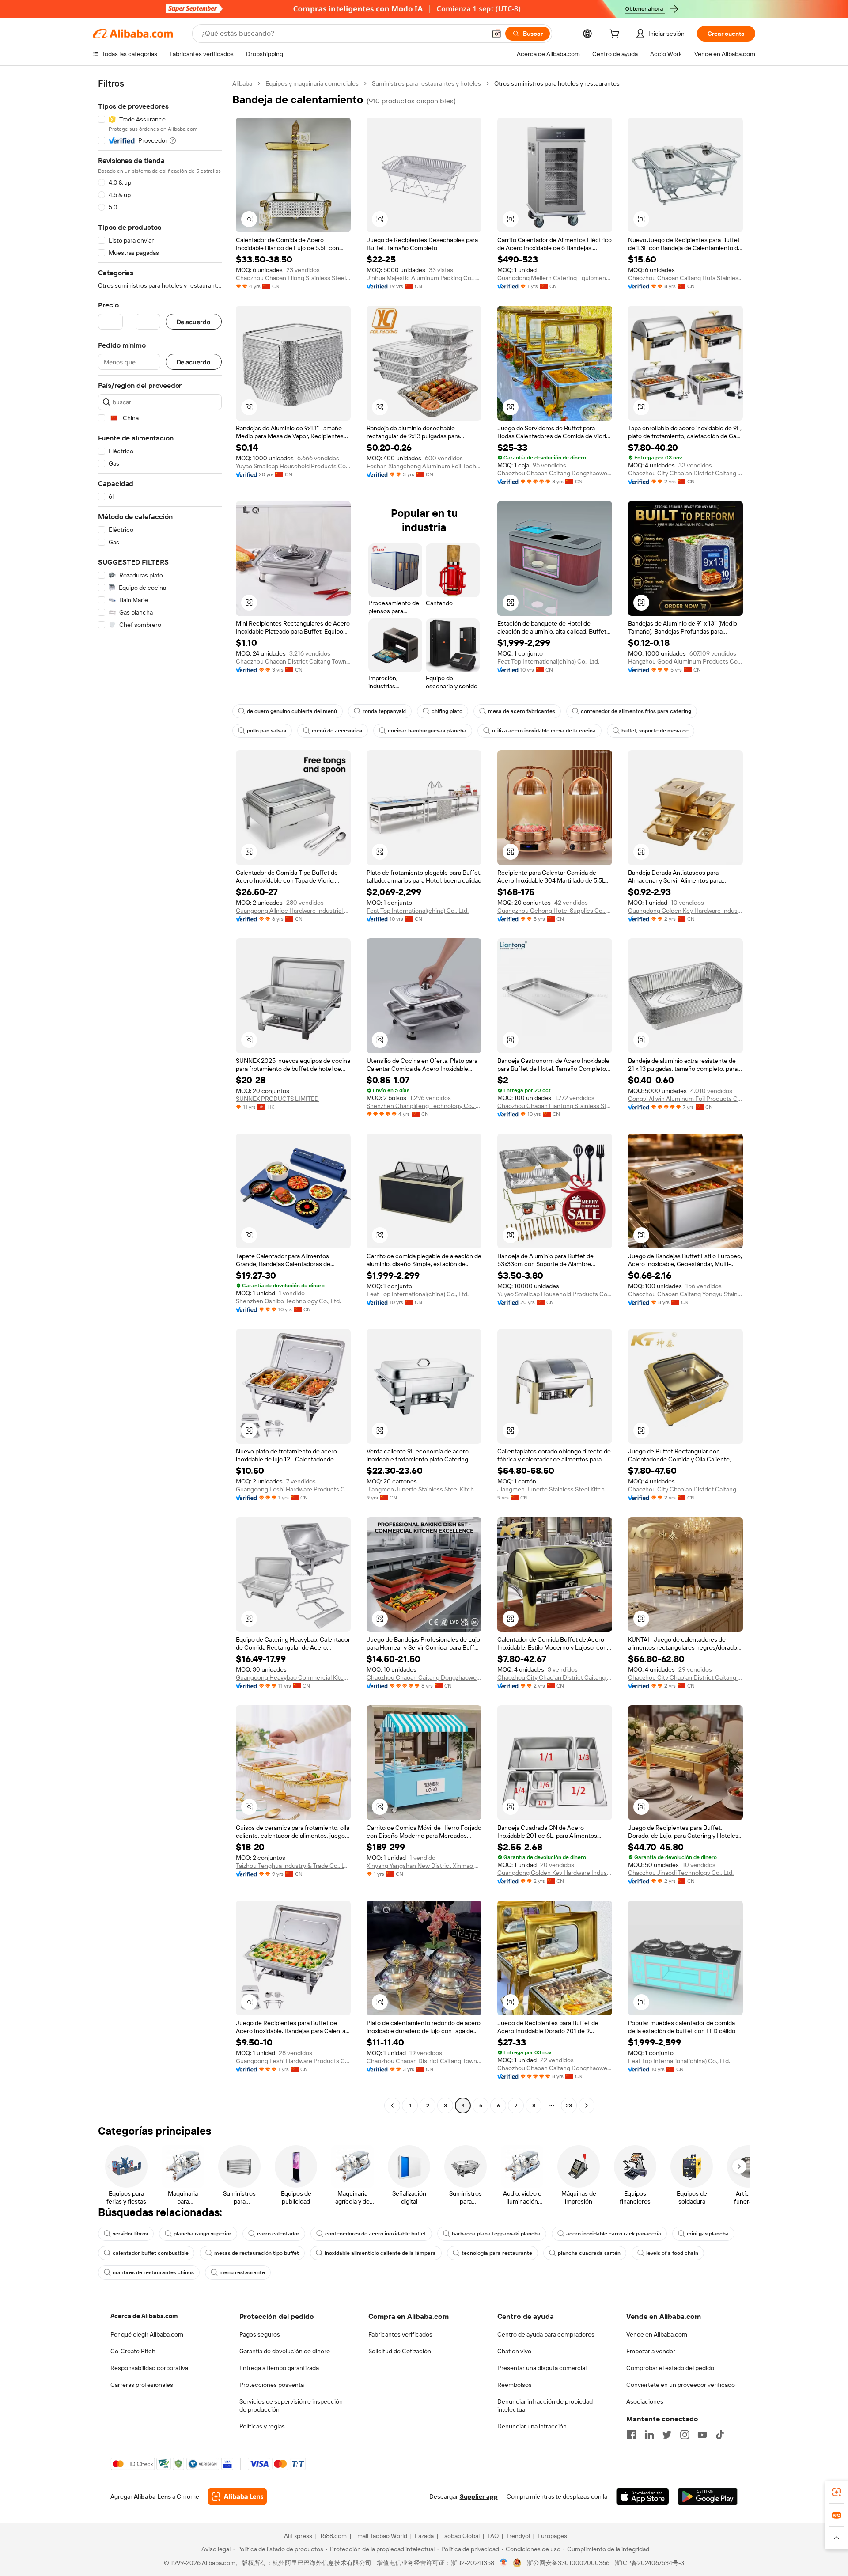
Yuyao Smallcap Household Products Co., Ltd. (293, 466)
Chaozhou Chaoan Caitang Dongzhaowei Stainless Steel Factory (555, 473)
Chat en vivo (514, 2351)
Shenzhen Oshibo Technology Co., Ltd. (288, 1301)
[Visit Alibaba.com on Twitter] (667, 2435)
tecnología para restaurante (497, 2253)
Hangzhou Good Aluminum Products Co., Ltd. (685, 661)
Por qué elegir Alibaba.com (147, 2334)
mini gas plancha (708, 2234)
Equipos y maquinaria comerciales (312, 83)
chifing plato (447, 711)
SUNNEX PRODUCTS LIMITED (277, 1099)
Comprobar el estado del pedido (670, 2368)
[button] (496, 34)
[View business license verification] (504, 2563)
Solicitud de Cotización (400, 2351)
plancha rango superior (203, 2234)
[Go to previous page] (392, 2106)
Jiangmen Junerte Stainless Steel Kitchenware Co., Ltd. (424, 1489)
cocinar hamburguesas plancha (427, 731)
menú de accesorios (337, 731)
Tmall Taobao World (381, 2536)
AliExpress (298, 2536)
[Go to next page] (587, 2106)
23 (569, 2106)
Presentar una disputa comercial (542, 2368)
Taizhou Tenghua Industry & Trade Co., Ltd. (293, 1866)
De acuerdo (194, 322)
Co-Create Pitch (133, 2351)
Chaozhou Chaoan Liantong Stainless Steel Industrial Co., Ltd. (555, 1106)
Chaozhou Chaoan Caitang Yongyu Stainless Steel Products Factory (685, 1294)
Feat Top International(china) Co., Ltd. (548, 661)
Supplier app (479, 2496)
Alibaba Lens (152, 2496)
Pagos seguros (260, 2334)
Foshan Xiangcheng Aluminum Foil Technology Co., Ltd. (424, 466)
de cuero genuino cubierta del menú (292, 711)
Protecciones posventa (272, 2385)
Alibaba (242, 83)
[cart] (616, 35)
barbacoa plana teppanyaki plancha (496, 2234)
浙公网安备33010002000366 (568, 2563)
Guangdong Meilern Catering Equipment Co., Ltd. (555, 278)
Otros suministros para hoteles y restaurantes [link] (557, 83)
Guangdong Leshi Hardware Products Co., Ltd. (293, 1489)
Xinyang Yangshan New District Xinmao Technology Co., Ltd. (424, 1866)
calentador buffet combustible (151, 2253)
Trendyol (518, 2536)
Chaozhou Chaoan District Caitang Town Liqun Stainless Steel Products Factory (293, 661)
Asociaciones (645, 2401)
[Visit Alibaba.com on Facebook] (632, 2435)
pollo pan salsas (267, 731)
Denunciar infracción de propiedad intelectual (545, 2405)
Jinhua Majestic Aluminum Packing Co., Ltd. (424, 278)
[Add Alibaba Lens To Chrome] (237, 2496)
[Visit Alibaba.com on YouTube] (702, 2435)
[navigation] (160, 1096)
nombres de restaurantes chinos (153, 2272)
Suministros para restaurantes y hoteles (426, 83)
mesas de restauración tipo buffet (257, 2253)
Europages (552, 2536)
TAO (493, 2536)
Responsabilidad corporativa (149, 2368)
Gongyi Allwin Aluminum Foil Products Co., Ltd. (685, 1099)
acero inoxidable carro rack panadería (614, 2234)
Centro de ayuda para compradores (546, 2334)
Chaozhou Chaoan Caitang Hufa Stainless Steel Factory (685, 278)
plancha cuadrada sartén (589, 2253)
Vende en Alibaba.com (657, 2334)
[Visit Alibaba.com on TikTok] (720, 2435)
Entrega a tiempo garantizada (279, 2368)
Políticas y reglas (262, 2426)
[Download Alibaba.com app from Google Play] (708, 2496)
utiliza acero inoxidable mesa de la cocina (544, 731)
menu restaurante (242, 2272)
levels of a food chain (672, 2253)
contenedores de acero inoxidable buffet (376, 2234)
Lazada (424, 2536)
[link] (837, 2492)
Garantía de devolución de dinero (285, 2351)
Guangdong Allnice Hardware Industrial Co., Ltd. (293, 911)
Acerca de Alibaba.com (144, 2316)
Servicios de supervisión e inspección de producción (291, 2405)
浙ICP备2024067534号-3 (649, 2563)
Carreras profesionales (142, 2385)
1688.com (333, 2536)
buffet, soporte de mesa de (655, 731)
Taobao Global (460, 2536)
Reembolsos (515, 2385)
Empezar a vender (651, 2351)
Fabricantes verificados (400, 2334)
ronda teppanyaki (384, 711)
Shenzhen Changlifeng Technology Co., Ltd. (424, 1106)
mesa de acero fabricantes (522, 711)
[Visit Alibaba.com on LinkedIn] (649, 2435)
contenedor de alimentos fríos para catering (636, 711)
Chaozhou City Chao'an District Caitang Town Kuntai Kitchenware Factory (685, 473)
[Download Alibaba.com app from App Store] (643, 2496)
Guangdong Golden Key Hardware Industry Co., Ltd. (685, 911)
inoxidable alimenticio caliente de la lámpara (380, 2253)
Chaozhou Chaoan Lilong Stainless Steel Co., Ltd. (293, 278)
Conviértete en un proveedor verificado (681, 2385)
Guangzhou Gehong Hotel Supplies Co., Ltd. (555, 911)
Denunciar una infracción (532, 2426)
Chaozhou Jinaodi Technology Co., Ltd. (681, 1873)
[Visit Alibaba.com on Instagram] (685, 2435)
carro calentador (278, 2234)
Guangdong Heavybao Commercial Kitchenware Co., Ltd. (293, 1677)
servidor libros (130, 2234)
